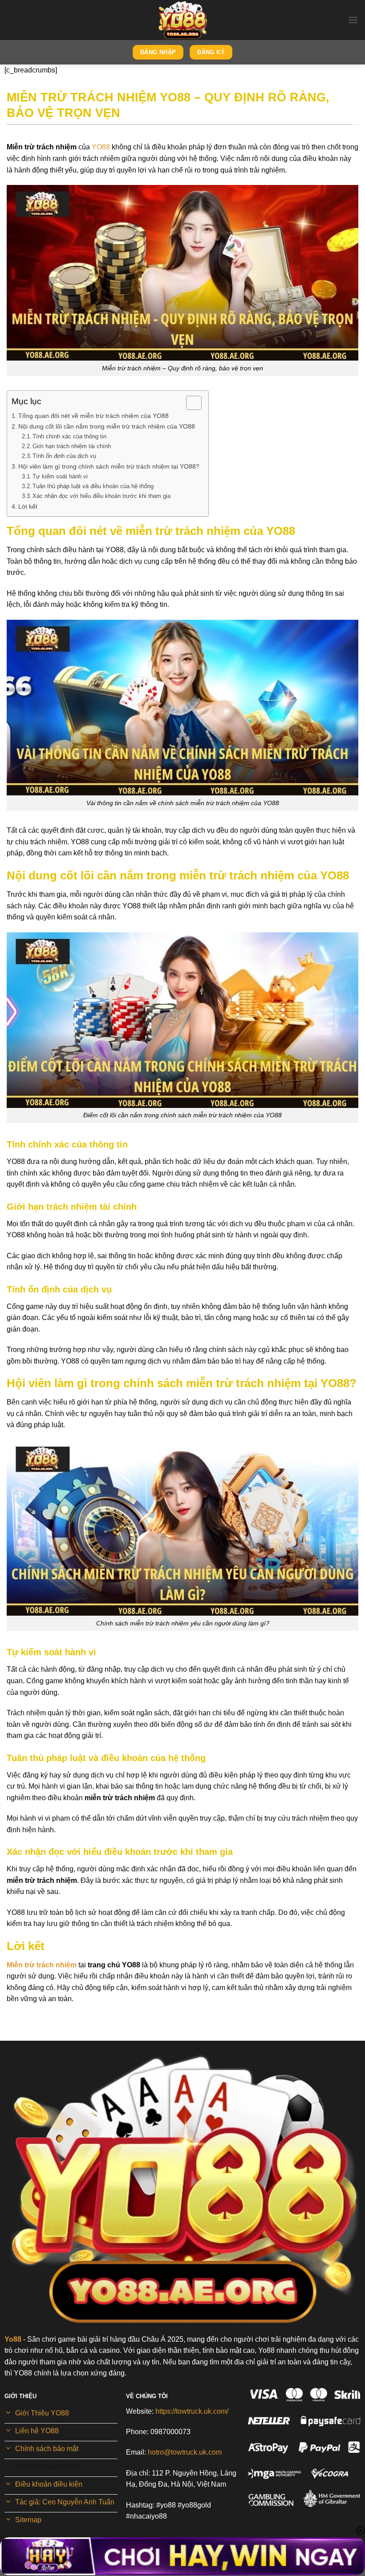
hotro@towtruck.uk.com (185, 2452)
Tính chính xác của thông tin (69, 436)
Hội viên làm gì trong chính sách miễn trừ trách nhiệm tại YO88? (109, 466)
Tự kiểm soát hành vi (60, 476)
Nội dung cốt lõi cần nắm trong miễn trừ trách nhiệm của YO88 (107, 426)
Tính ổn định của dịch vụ (64, 456)
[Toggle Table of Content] (189, 403)
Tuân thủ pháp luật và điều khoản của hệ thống (93, 486)
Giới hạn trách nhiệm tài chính (72, 446)
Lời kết (28, 506)
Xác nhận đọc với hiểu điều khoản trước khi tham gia (101, 496)
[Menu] (353, 20)
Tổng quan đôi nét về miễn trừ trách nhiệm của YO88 (93, 416)
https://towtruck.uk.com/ (192, 2411)
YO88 (101, 147)
